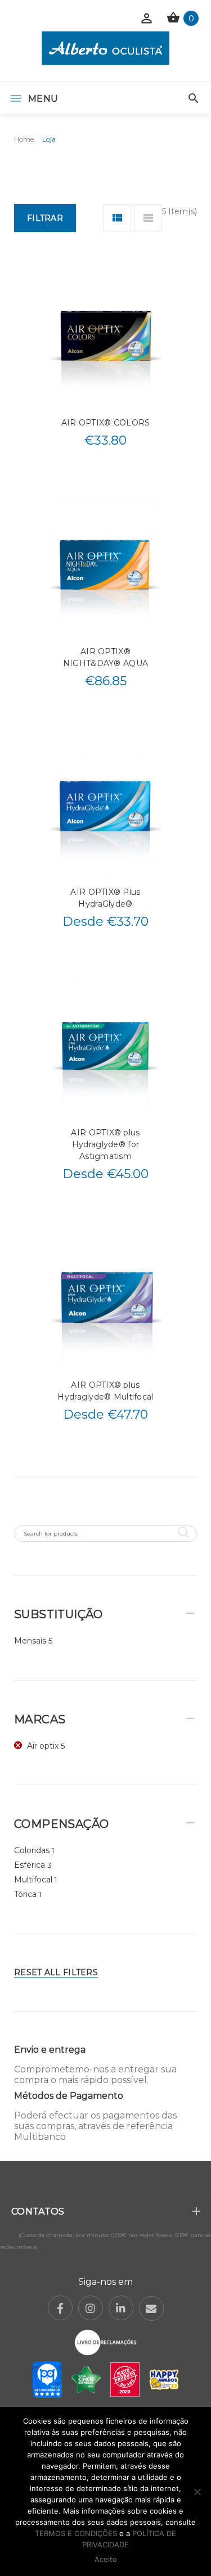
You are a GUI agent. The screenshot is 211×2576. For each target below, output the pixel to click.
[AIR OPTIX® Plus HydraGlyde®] (106, 806)
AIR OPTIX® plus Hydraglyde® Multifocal (105, 1391)
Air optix (43, 1746)
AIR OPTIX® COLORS (106, 423)
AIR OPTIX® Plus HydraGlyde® (105, 898)
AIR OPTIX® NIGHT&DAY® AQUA (105, 657)
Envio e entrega (50, 2050)
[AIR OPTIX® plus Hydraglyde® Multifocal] (106, 1299)
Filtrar (45, 218)
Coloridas (32, 1850)
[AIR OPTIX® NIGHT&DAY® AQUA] (106, 565)
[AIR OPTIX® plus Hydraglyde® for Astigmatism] (106, 1046)
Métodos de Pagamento (69, 2096)
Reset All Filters (56, 1972)
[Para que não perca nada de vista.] (105, 48)
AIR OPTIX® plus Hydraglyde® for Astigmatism (105, 1144)
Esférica (30, 1865)
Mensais (30, 1641)
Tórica (25, 1894)
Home (24, 139)
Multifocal (33, 1880)
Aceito (106, 2559)
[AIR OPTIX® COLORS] (106, 336)
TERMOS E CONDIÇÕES (76, 2533)
